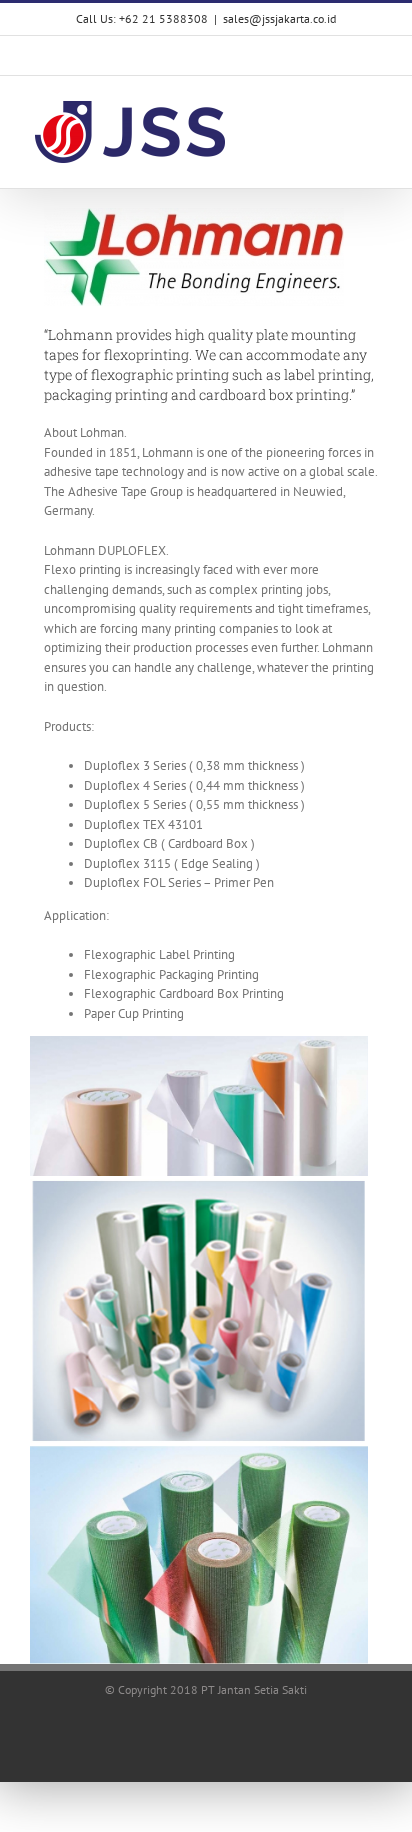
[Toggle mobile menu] (374, 111)
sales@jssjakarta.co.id (279, 18)
